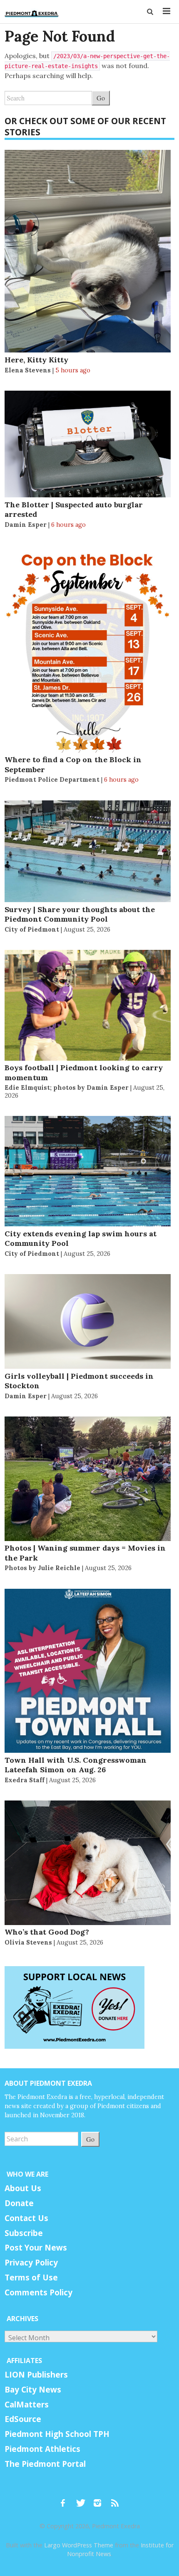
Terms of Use (31, 2278)
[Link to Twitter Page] (83, 2499)
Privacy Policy (31, 2263)
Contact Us (26, 2218)
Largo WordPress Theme (79, 2545)
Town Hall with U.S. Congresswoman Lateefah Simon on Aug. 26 (76, 1765)
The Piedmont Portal (45, 2464)
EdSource (23, 2419)
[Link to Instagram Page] (100, 2499)
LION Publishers (36, 2375)
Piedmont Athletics (42, 2449)
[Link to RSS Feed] (116, 2499)
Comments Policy (39, 2292)
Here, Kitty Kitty (36, 360)
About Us (23, 2188)
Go (101, 98)
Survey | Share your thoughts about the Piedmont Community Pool (80, 914)
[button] (150, 12)
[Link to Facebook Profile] (66, 2499)
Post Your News (36, 2248)
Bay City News (33, 2390)
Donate (19, 2203)
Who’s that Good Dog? (47, 1932)
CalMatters (27, 2405)
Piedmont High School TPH (57, 2434)
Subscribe (24, 2233)
